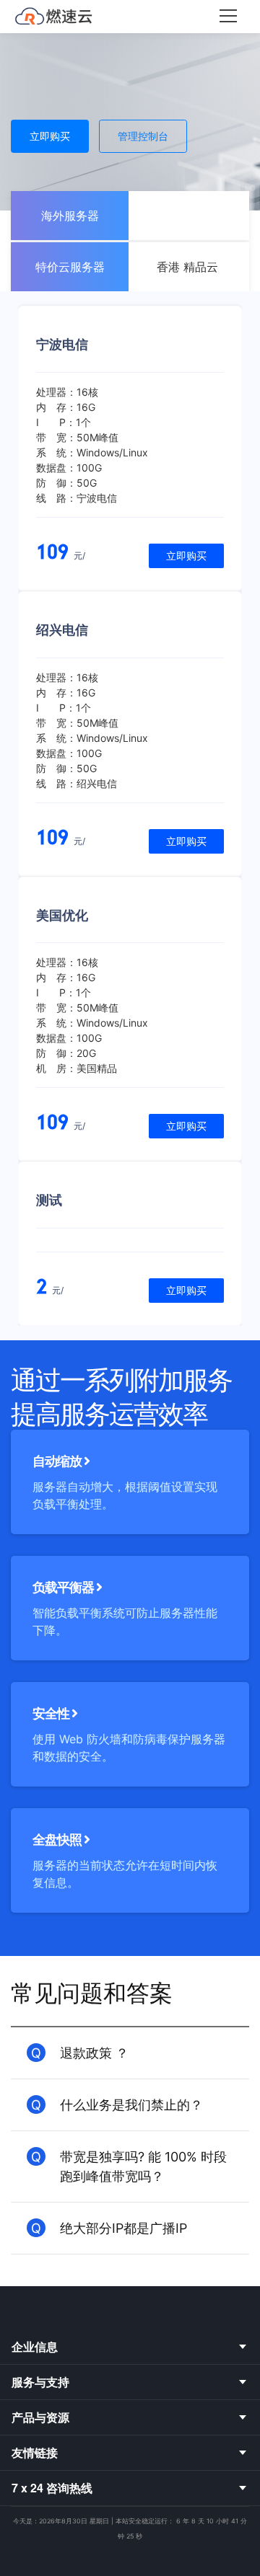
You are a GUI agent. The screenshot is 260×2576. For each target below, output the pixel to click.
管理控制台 (143, 136)
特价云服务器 (70, 267)
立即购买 (50, 136)
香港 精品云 (187, 267)
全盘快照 (58, 1840)
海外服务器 (70, 216)
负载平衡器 (64, 1587)
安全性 (52, 1713)
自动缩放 (58, 1461)
